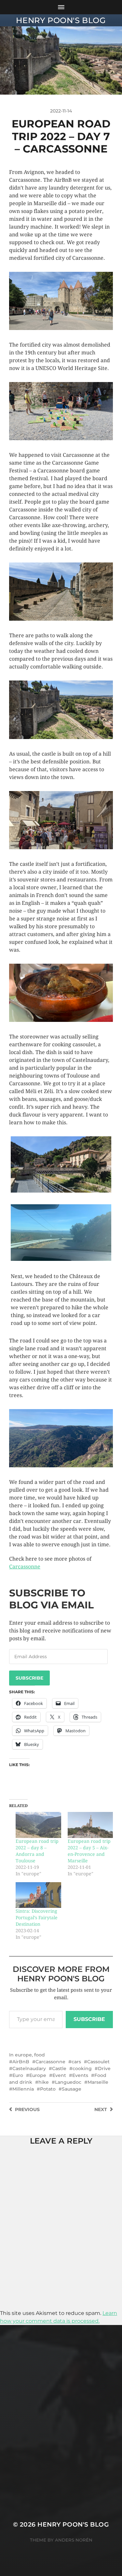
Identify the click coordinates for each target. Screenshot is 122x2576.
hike (44, 2082)
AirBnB (21, 2062)
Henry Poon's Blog (61, 20)
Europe (38, 2075)
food (40, 2055)
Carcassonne (25, 1567)
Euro (18, 2075)
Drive (104, 2068)
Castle (59, 2068)
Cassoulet (98, 2062)
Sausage (72, 2089)
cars (76, 2062)
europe (23, 2055)
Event (59, 2075)
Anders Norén (74, 2540)
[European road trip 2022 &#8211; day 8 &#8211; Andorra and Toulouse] (38, 1825)
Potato (48, 2089)
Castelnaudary (29, 2068)
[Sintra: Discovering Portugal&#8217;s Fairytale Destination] (38, 1895)
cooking (82, 2068)
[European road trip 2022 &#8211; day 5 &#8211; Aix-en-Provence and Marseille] (90, 1825)
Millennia (23, 2089)
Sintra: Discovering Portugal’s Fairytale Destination (37, 1918)
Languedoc (68, 2082)
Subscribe (29, 1678)
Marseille (98, 2082)
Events (80, 2075)
